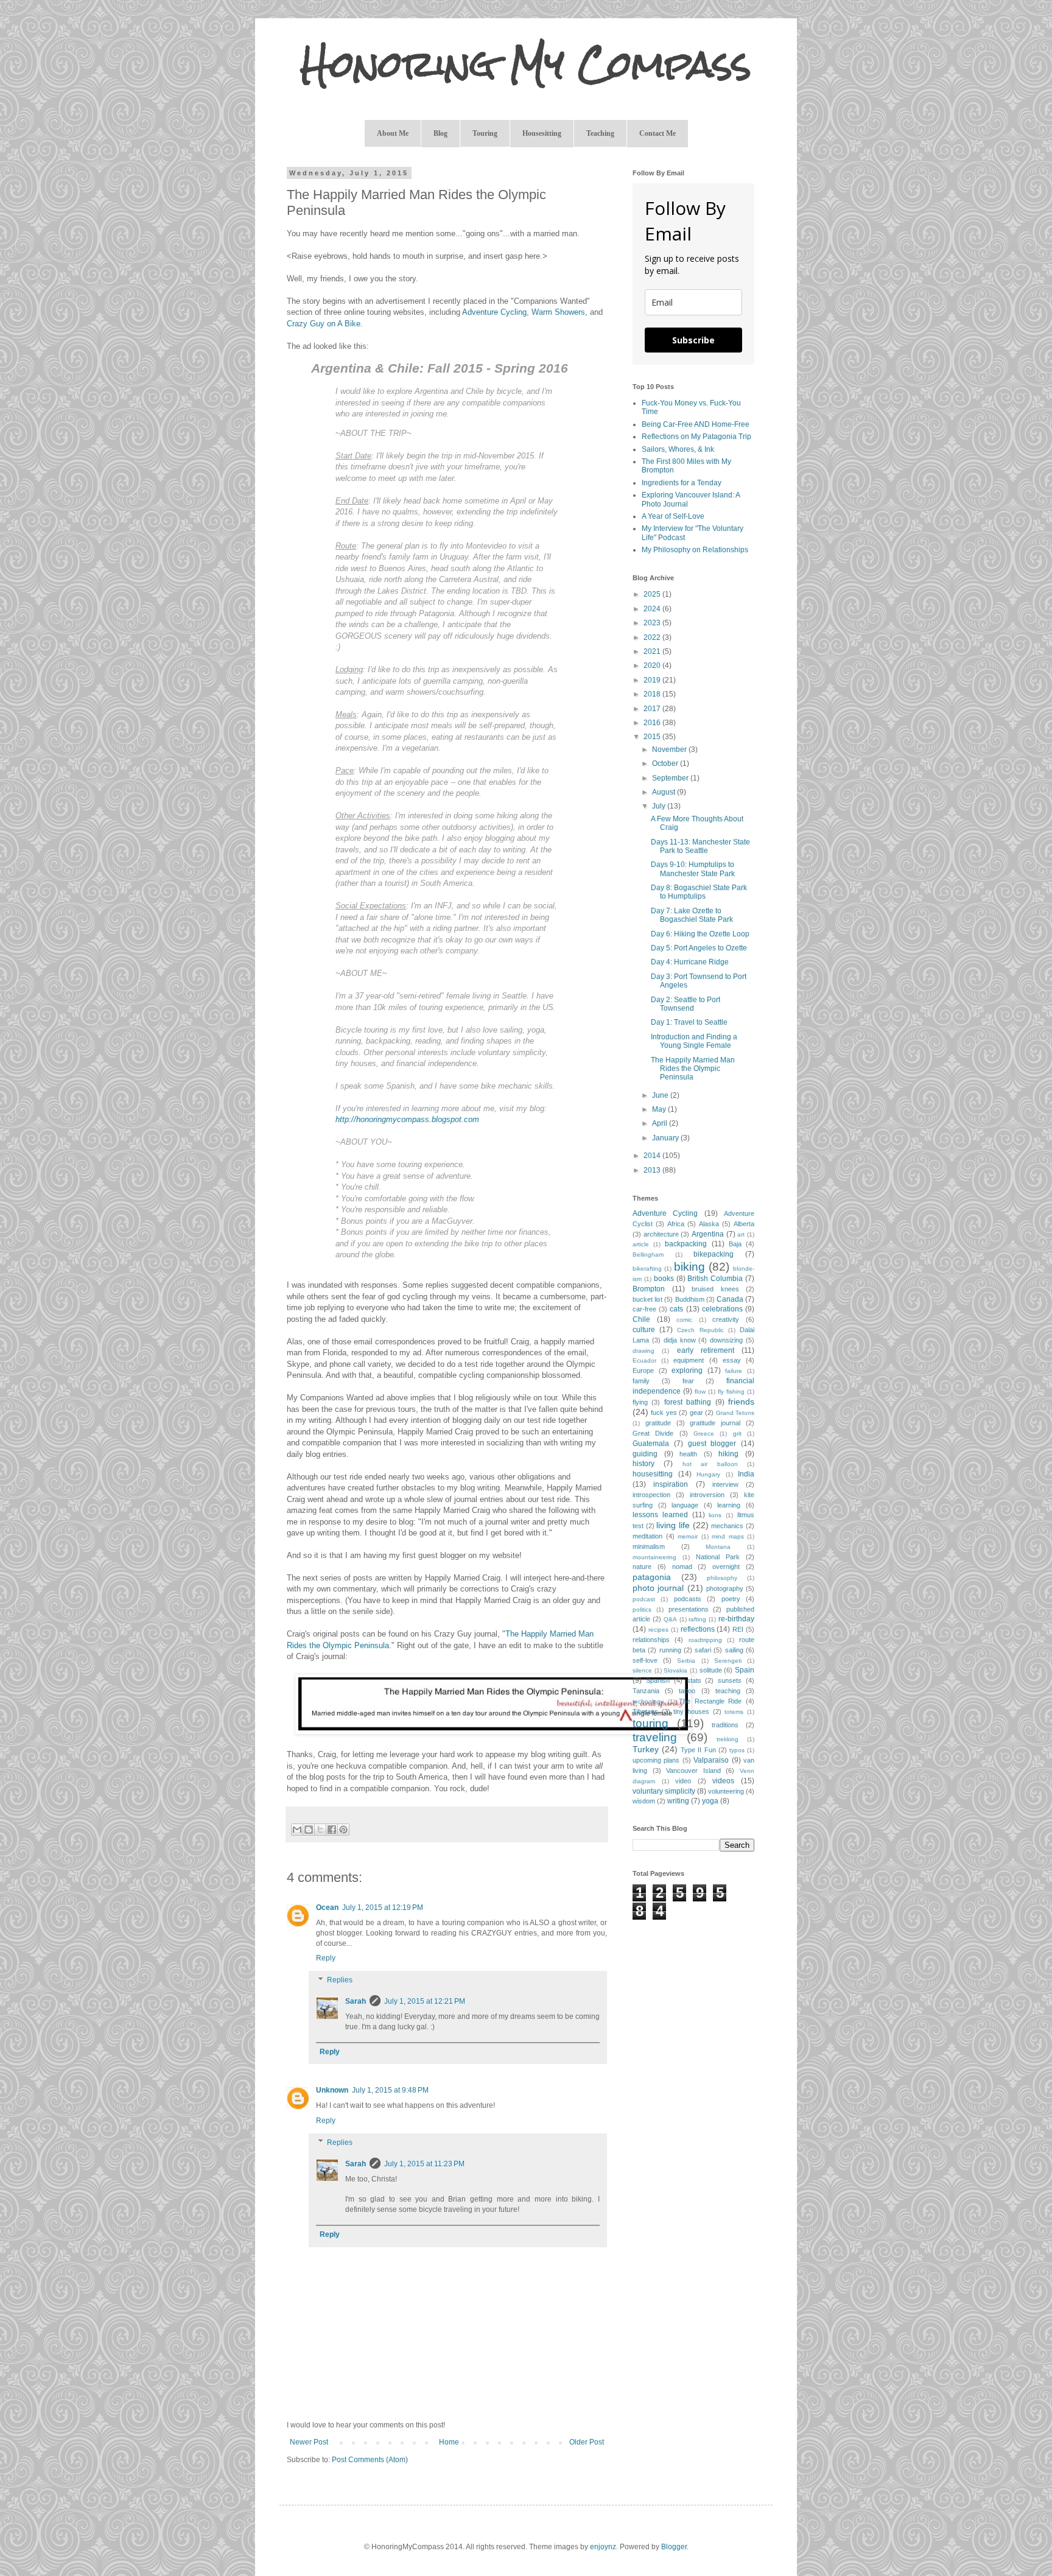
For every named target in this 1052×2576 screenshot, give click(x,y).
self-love (645, 1660)
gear (696, 1413)
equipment (689, 1360)
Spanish (658, 1680)
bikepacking (714, 1254)
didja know (680, 1340)
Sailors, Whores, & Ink (678, 449)
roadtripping (705, 1640)
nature (642, 1567)
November (670, 749)
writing (678, 1801)
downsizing (726, 1340)
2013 (653, 1170)
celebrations (722, 1309)
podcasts (688, 1599)
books (664, 1279)
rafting (697, 1619)
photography (725, 1588)
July (660, 806)
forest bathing (688, 1402)
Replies (340, 1980)
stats (694, 1680)
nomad (682, 1567)
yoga (710, 1801)
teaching (728, 1691)
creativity (726, 1319)
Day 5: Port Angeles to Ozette (699, 948)
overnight (726, 1567)
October (666, 763)
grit (737, 1434)
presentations (689, 1609)
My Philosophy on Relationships (695, 550)
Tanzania (646, 1691)
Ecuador (644, 1360)
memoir (688, 1536)
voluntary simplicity (664, 1791)
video (683, 1781)
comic (684, 1320)
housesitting (653, 1474)
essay (732, 1360)
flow (700, 1392)
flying (640, 1402)
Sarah (356, 2001)
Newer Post (309, 2442)
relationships (651, 1640)
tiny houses (691, 1711)
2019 (653, 680)
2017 (653, 709)
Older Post (587, 2442)
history (643, 1464)
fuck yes (664, 1413)
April (661, 1123)
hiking (728, 1454)
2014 (653, 1156)
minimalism (649, 1546)
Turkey (646, 1749)
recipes (658, 1630)
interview (725, 1484)
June (661, 1095)
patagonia (652, 1577)
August (665, 792)
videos (723, 1781)
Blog (440, 133)
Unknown (332, 2090)
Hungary (708, 1474)
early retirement (706, 1350)
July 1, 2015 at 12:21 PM (425, 2001)
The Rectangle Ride (710, 1701)
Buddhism (690, 1299)
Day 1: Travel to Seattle (689, 1022)
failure (734, 1371)
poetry (731, 1599)
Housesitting (542, 133)
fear (688, 1381)
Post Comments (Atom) (370, 2460)
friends (741, 1402)
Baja (735, 1244)
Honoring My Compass (526, 64)
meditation (647, 1536)
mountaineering (654, 1557)
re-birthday (736, 1619)
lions (715, 1515)
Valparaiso (711, 1760)
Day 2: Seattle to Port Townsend (686, 1004)
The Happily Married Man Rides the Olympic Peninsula (693, 1069)
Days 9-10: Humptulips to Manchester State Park (693, 869)
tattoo (687, 1691)
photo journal (658, 1588)
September (671, 778)
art (741, 1234)
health (688, 1454)
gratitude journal (715, 1423)
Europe (643, 1370)
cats (676, 1309)
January (666, 1138)
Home (449, 2442)
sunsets (730, 1680)
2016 (653, 723)
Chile (641, 1319)
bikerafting (647, 1269)
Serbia (686, 1661)
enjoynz (603, 2547)
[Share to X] (320, 1830)
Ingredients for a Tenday (682, 483)
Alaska (709, 1224)
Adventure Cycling (494, 312)
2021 (653, 651)
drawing (643, 1351)
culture (644, 1330)
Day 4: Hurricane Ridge (690, 962)
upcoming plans (656, 1760)
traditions (725, 1725)
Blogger (674, 2547)
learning (729, 1505)
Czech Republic (700, 1330)
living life (673, 1525)
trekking (728, 1739)
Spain (745, 1670)
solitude (711, 1670)
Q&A (670, 1619)
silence (642, 1670)
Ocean (327, 1907)
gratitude (658, 1423)
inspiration (671, 1484)
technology (648, 1701)
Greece (704, 1434)
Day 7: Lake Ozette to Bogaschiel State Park (692, 915)
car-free (644, 1309)
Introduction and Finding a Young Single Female (694, 1041)
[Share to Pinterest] (343, 1830)
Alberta (744, 1224)
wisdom (644, 1801)
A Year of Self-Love (673, 516)
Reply (326, 1958)
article (641, 1244)
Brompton (649, 1289)
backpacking (686, 1244)
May (660, 1109)
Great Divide (653, 1433)
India (746, 1474)
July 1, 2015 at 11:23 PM (424, 2164)
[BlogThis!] (309, 1830)
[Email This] (297, 1830)
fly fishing (731, 1392)
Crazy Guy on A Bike (324, 324)
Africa (676, 1224)
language (685, 1505)
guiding (645, 1454)
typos (737, 1750)
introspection (651, 1495)
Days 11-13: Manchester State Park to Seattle (700, 846)
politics (642, 1609)
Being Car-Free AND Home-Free (696, 424)
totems (734, 1712)
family (641, 1381)
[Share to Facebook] (332, 1830)
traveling (655, 1737)
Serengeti (728, 1661)
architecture (661, 1234)
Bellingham (648, 1255)
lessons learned (660, 1515)
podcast (644, 1599)
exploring (687, 1370)
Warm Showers (558, 312)
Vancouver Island (693, 1771)
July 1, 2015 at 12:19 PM (383, 1907)
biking (689, 1267)
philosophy (722, 1578)
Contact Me (657, 133)
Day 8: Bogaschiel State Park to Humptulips (699, 892)
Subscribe (693, 340)
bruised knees (715, 1289)
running (670, 1650)
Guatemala (651, 1444)
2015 (653, 737)
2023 (653, 623)
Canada (730, 1299)
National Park (718, 1557)
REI (738, 1629)
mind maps (728, 1536)
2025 (653, 594)
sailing (734, 1650)
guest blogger (712, 1444)
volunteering (726, 1791)
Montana (718, 1547)
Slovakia (675, 1670)
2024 (653, 609)
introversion (707, 1495)
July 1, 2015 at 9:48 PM (390, 2090)
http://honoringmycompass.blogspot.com (407, 1119)
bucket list (647, 1299)
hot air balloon (710, 1464)
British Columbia (715, 1279)
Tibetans (645, 1711)
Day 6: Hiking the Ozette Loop (700, 934)
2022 (653, 637)
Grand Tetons (735, 1413)
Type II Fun (698, 1750)
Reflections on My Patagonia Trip (696, 437)
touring (650, 1723)
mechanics (727, 1526)
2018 (653, 694)
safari (703, 1650)
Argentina (708, 1234)
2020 (653, 665)
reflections (698, 1629)
